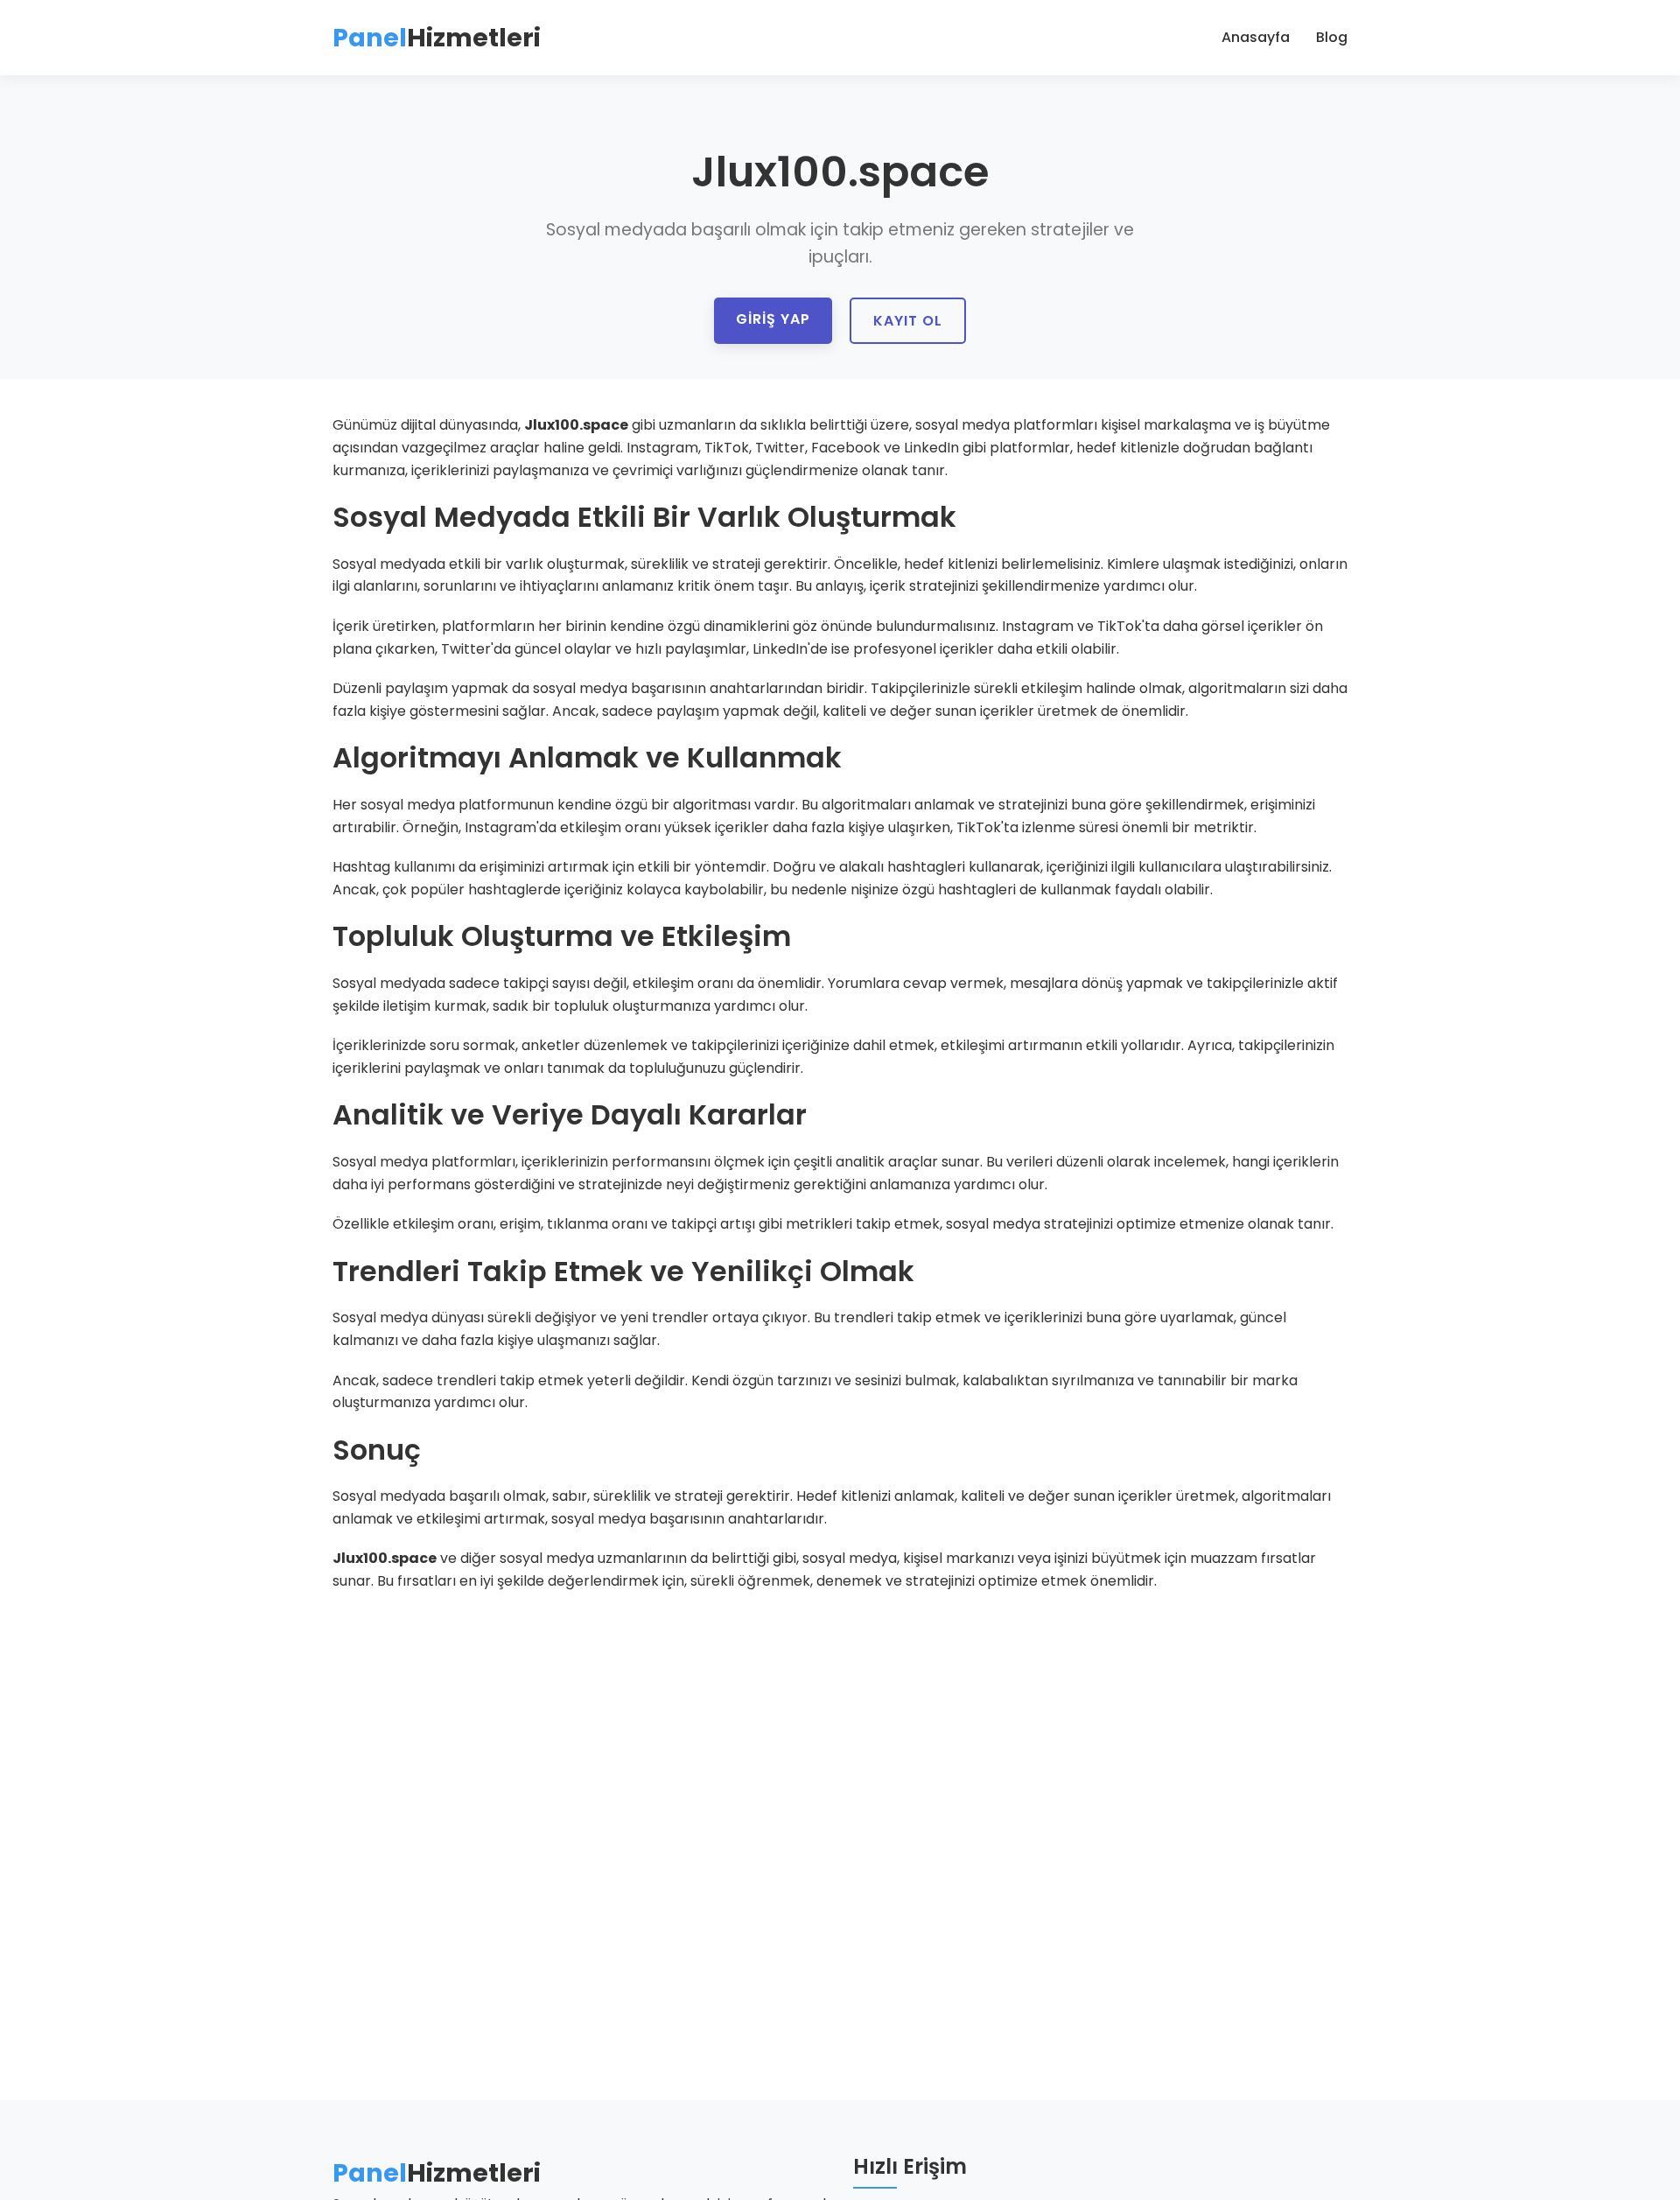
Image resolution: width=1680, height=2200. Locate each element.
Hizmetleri (437, 38)
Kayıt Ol (908, 321)
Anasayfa (1256, 37)
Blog (1332, 37)
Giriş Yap (773, 319)
